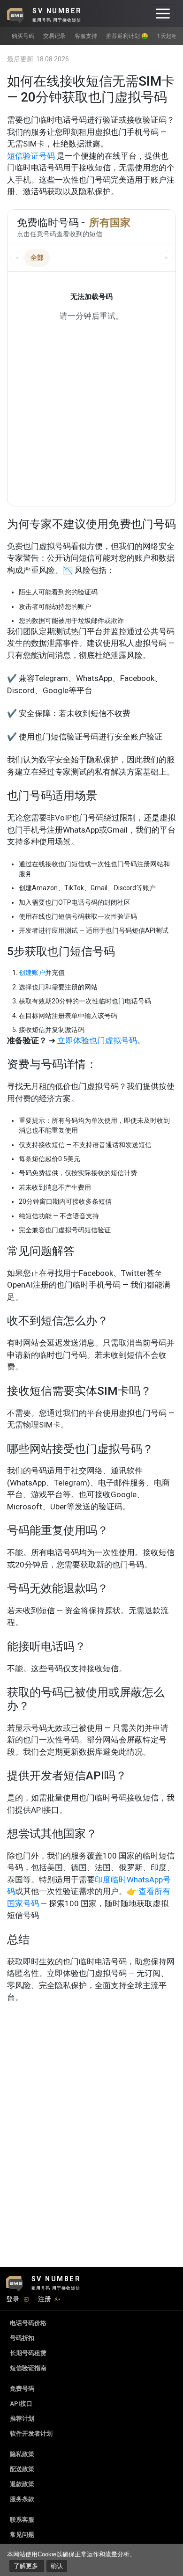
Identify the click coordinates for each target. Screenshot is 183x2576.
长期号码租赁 (28, 2353)
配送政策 (22, 2469)
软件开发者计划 (31, 2433)
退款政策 (22, 2484)
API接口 (21, 2404)
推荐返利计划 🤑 (127, 36)
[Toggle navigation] (163, 14)
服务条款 (22, 2499)
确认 (57, 2566)
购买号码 (23, 36)
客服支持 (86, 36)
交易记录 (54, 36)
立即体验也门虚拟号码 (97, 1040)
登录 (13, 2299)
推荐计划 (22, 2419)
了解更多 (27, 2566)
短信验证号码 (31, 156)
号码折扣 (22, 2338)
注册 (45, 2299)
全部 (37, 257)
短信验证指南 (28, 2368)
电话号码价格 (28, 2323)
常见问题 (22, 2535)
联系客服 (22, 2520)
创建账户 (32, 973)
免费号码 (22, 2389)
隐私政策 (22, 2454)
